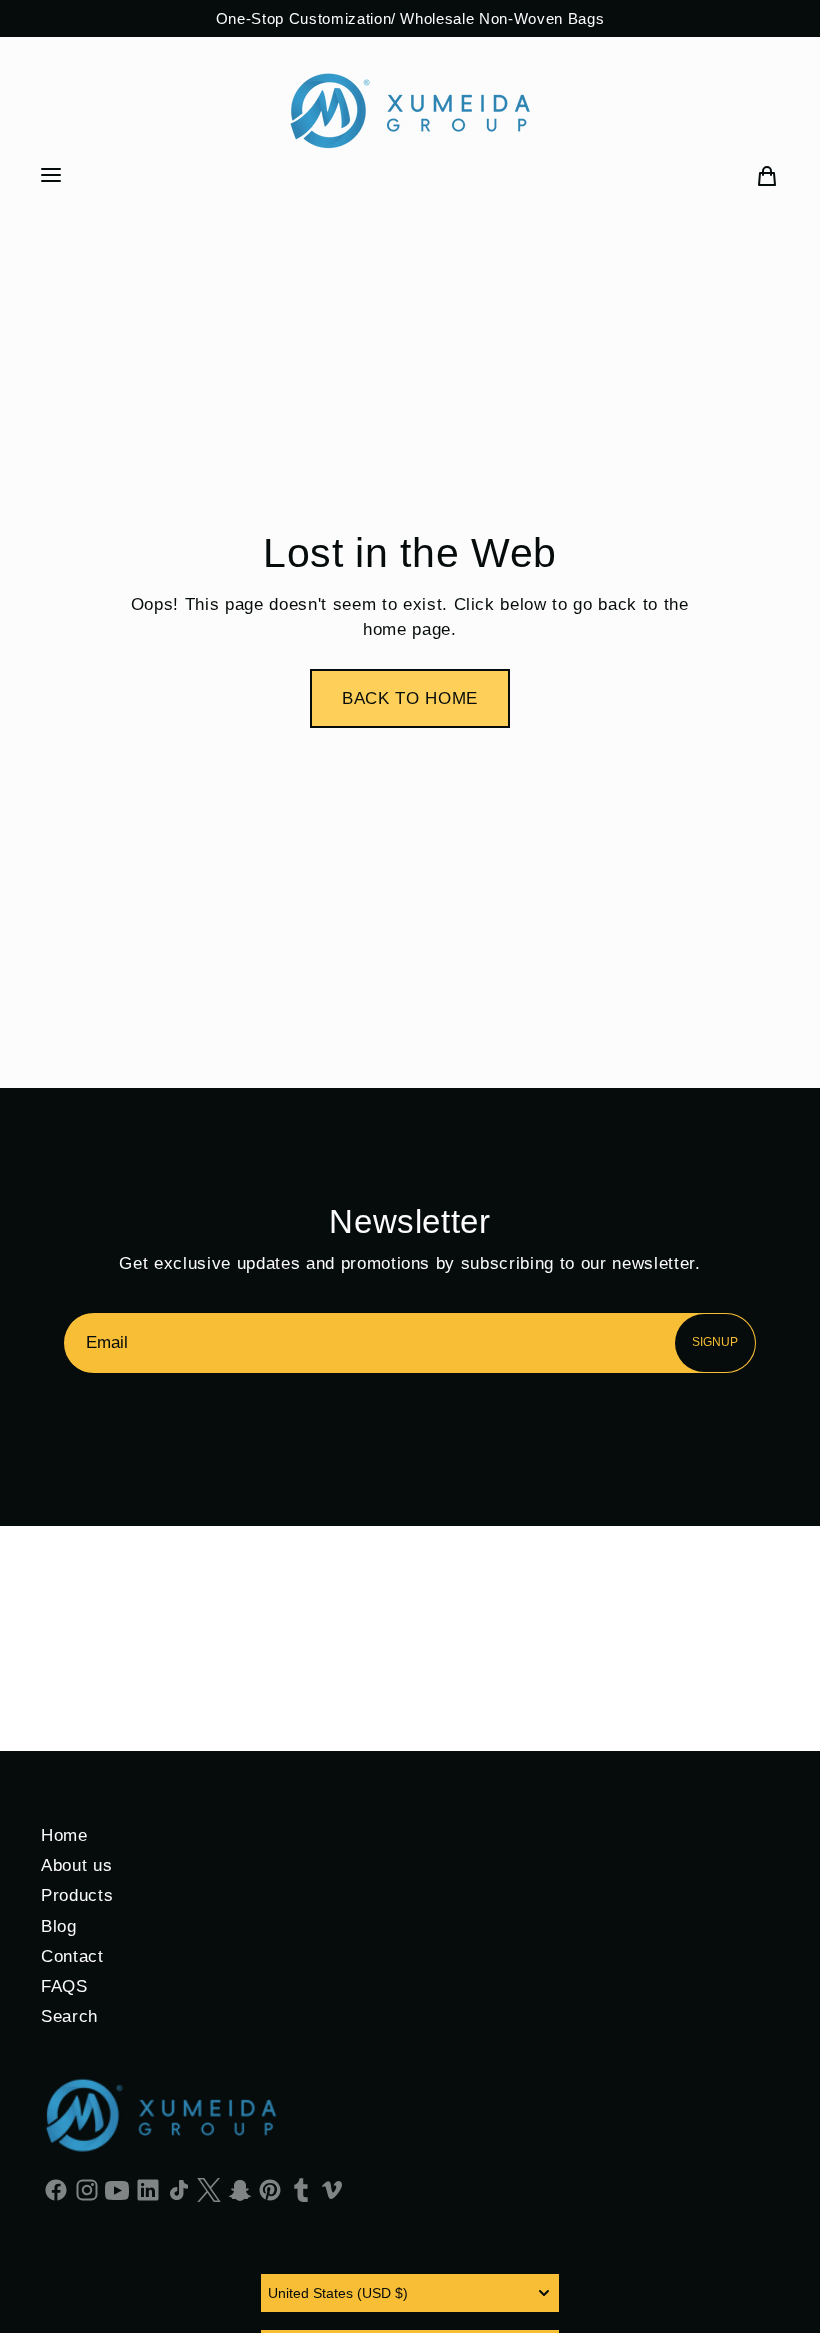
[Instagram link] (87, 2189)
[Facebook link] (56, 2189)
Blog (59, 1926)
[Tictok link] (178, 2189)
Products (77, 1895)
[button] (410, 698)
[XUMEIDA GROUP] (410, 110)
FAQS (64, 1986)
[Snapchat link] (240, 2189)
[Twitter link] (209, 2189)
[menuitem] (767, 175)
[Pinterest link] (270, 2189)
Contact (72, 1956)
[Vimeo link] (331, 2189)
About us (76, 1865)
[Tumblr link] (301, 2189)
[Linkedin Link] (148, 2189)
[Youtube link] (117, 2189)
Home (64, 1835)
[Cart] (767, 175)
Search (69, 2016)
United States (338, 2293)
